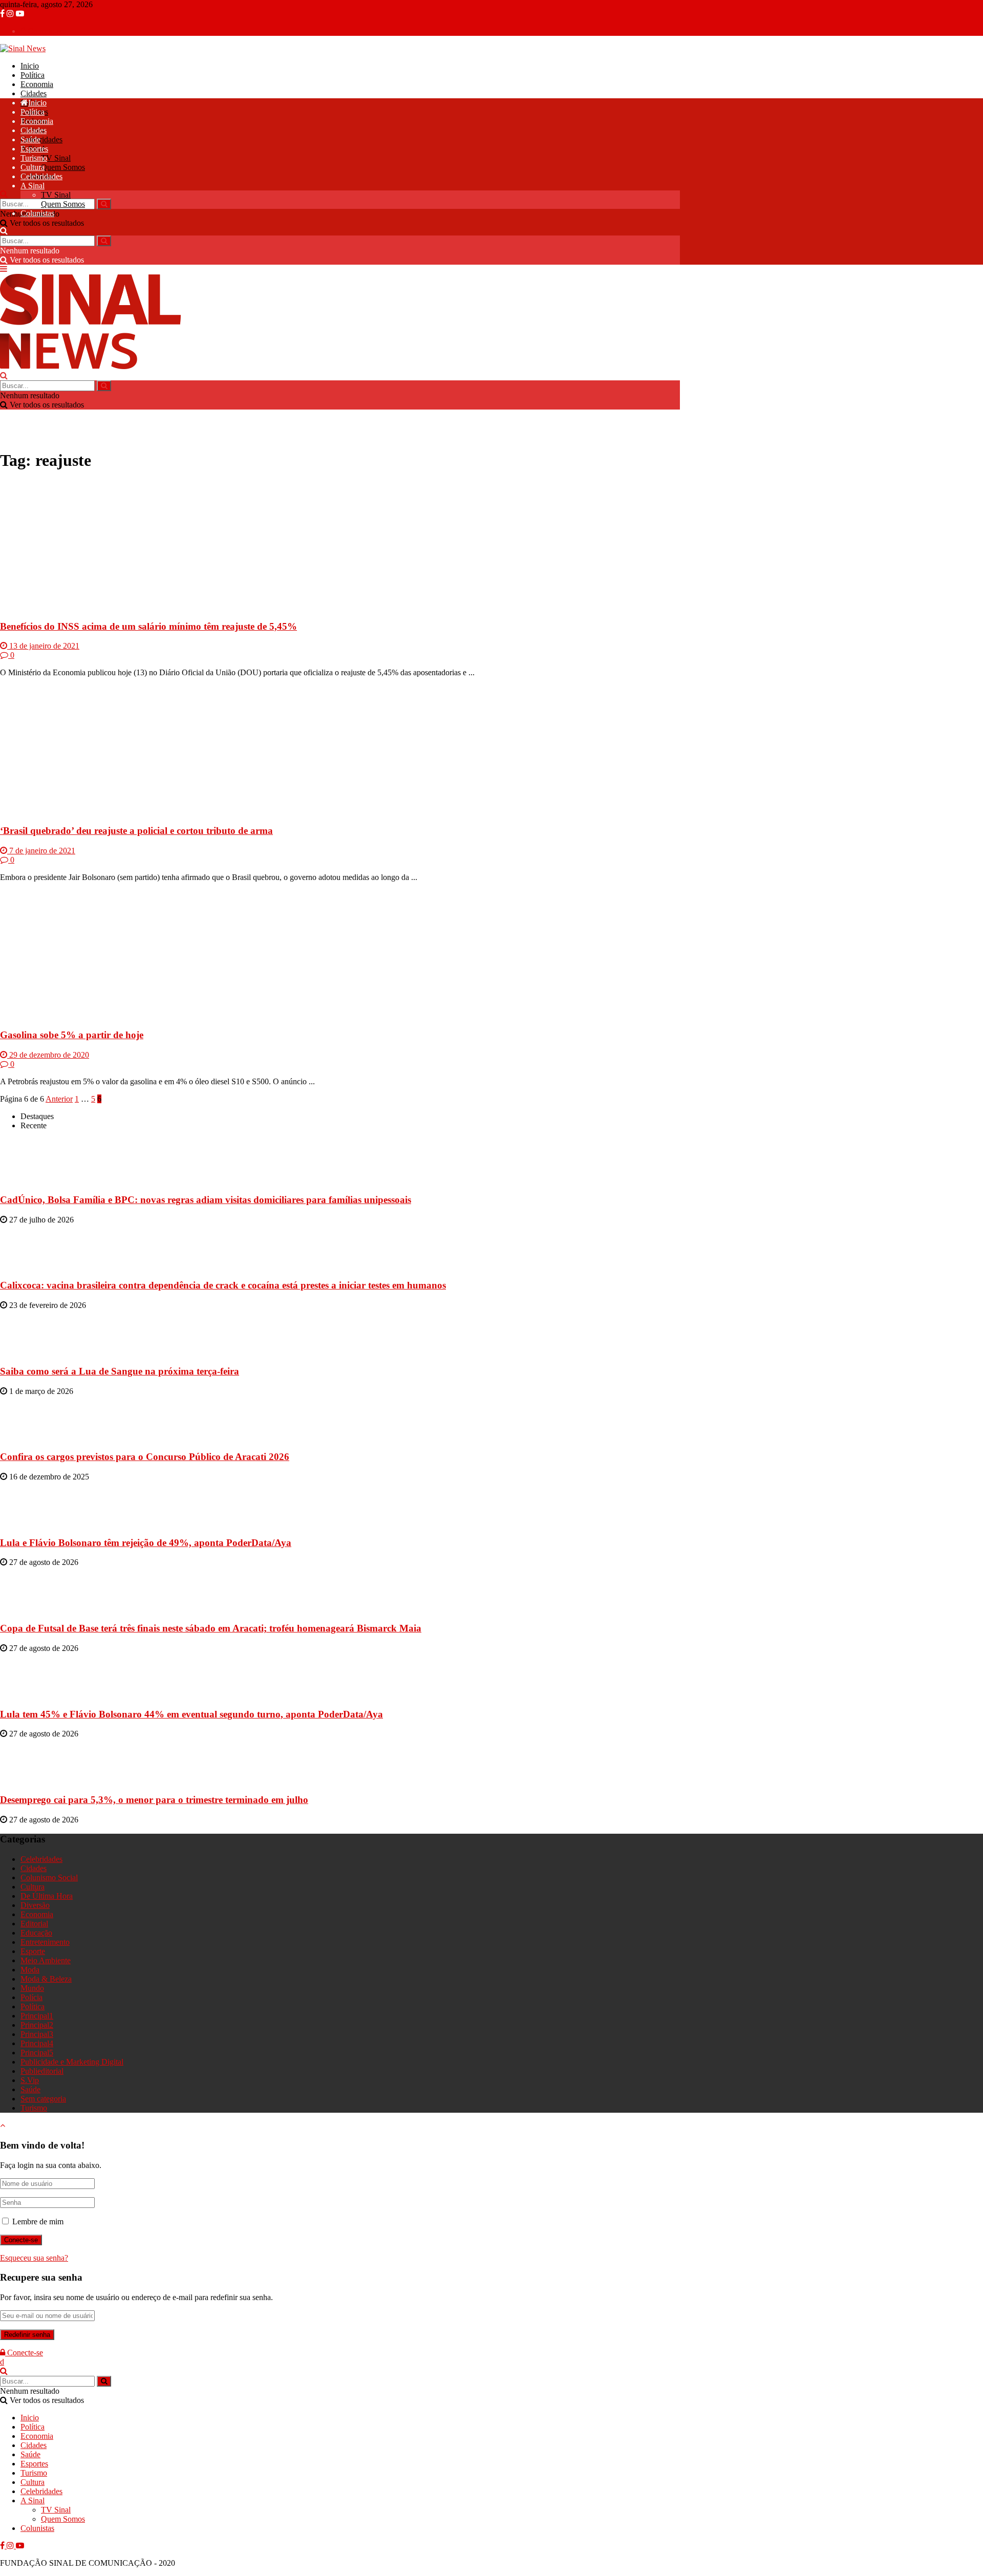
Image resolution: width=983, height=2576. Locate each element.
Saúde (30, 139)
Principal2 (37, 2025)
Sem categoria (43, 2099)
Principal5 (37, 2053)
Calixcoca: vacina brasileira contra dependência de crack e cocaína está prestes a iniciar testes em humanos (223, 1285)
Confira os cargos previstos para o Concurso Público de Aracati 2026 (145, 1457)
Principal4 (37, 2043)
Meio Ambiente (46, 1960)
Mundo (32, 1988)
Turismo (34, 158)
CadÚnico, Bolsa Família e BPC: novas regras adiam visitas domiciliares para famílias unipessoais (206, 1200)
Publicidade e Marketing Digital (72, 2062)
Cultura (33, 167)
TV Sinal (56, 158)
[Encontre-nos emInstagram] (11, 14)
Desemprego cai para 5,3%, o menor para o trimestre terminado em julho (154, 1800)
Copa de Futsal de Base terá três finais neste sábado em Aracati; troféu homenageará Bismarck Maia (211, 1628)
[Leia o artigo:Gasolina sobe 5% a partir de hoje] (340, 955)
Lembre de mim (38, 2221)
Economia (37, 84)
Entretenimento (45, 1942)
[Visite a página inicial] (23, 48)
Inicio (30, 66)
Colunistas (37, 213)
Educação (36, 1933)
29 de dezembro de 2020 (48, 1055)
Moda (30, 1970)
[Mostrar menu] (4, 269)
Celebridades (41, 139)
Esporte (33, 1951)
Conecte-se (45, 31)
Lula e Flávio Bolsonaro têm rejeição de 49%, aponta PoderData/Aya (146, 1543)
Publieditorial (42, 2071)
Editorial (34, 1924)
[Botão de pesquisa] (4, 194)
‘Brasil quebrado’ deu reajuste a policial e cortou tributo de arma (136, 831)
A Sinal (33, 186)
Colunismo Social (49, 1877)
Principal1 (37, 2016)
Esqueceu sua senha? (34, 2258)
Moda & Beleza (46, 1979)
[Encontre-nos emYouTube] (20, 14)
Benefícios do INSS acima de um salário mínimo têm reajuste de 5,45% (148, 626)
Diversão (35, 1905)
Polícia (31, 1997)
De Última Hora (47, 1896)
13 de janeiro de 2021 (43, 646)
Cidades (34, 93)
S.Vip (30, 2080)
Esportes (34, 149)
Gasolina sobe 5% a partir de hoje (72, 1035)
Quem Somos (63, 167)
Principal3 (37, 2034)
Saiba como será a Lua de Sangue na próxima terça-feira (120, 1371)
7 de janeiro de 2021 (41, 851)
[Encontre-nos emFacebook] (3, 14)
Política (33, 75)
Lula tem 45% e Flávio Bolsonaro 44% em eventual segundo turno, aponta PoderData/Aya (191, 1714)
